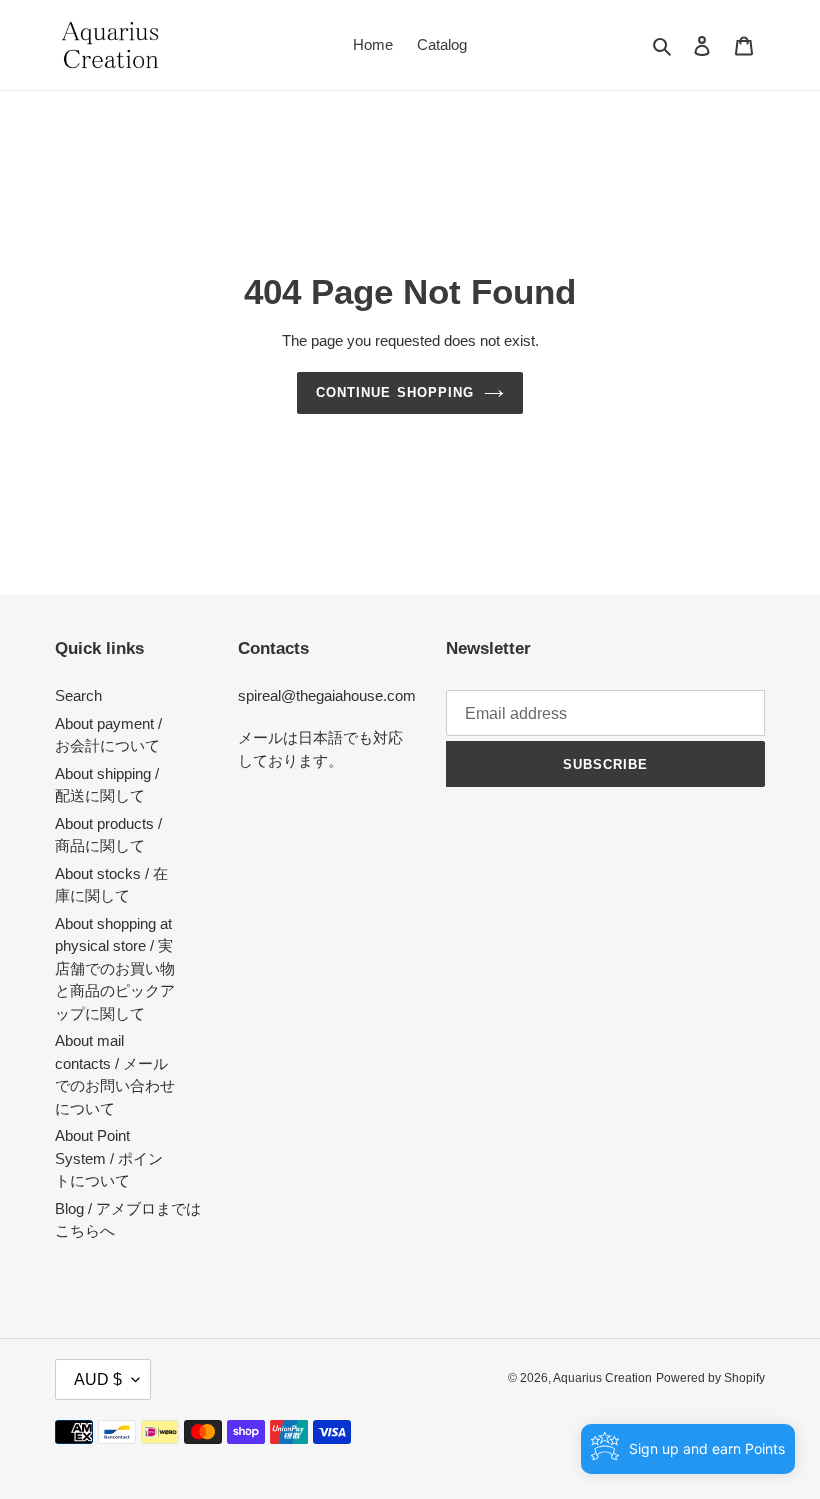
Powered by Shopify (710, 1378)
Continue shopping (395, 392)
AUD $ (98, 1379)
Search (78, 695)
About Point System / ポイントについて (109, 1158)
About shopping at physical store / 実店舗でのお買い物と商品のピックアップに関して (115, 968)
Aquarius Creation (602, 1378)
